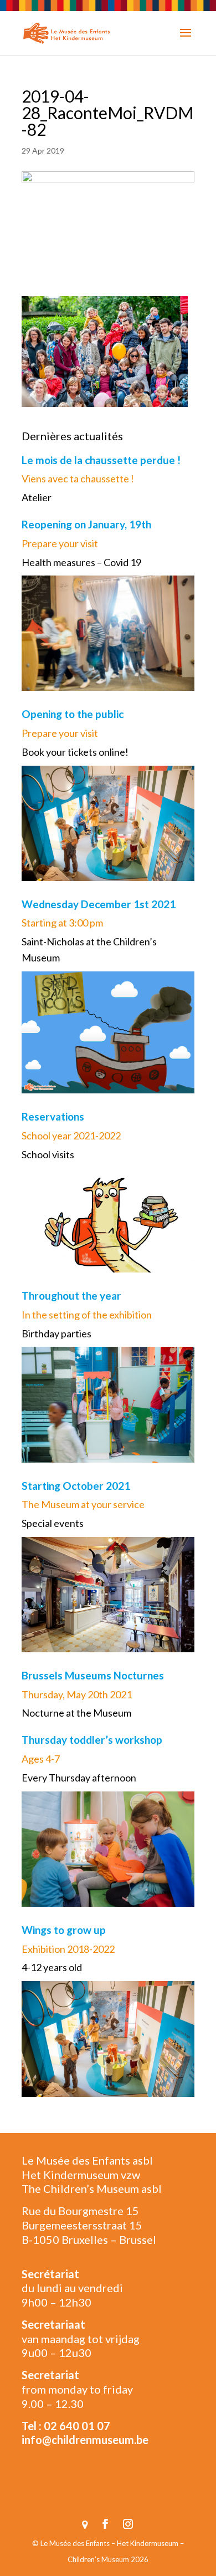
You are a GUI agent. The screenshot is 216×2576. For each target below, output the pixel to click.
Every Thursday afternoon (79, 1778)
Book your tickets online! (75, 752)
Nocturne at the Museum (76, 1713)
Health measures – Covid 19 (81, 562)
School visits (48, 1154)
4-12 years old (52, 1967)
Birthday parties (56, 1333)
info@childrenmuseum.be (85, 2440)
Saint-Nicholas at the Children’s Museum (89, 950)
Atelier (37, 497)
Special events (53, 1523)
